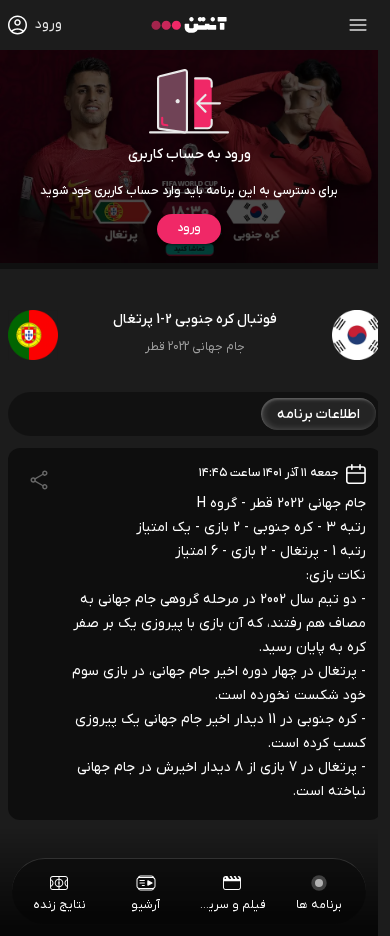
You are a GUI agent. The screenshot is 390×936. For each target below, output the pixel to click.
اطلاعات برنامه (318, 414)
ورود (189, 228)
